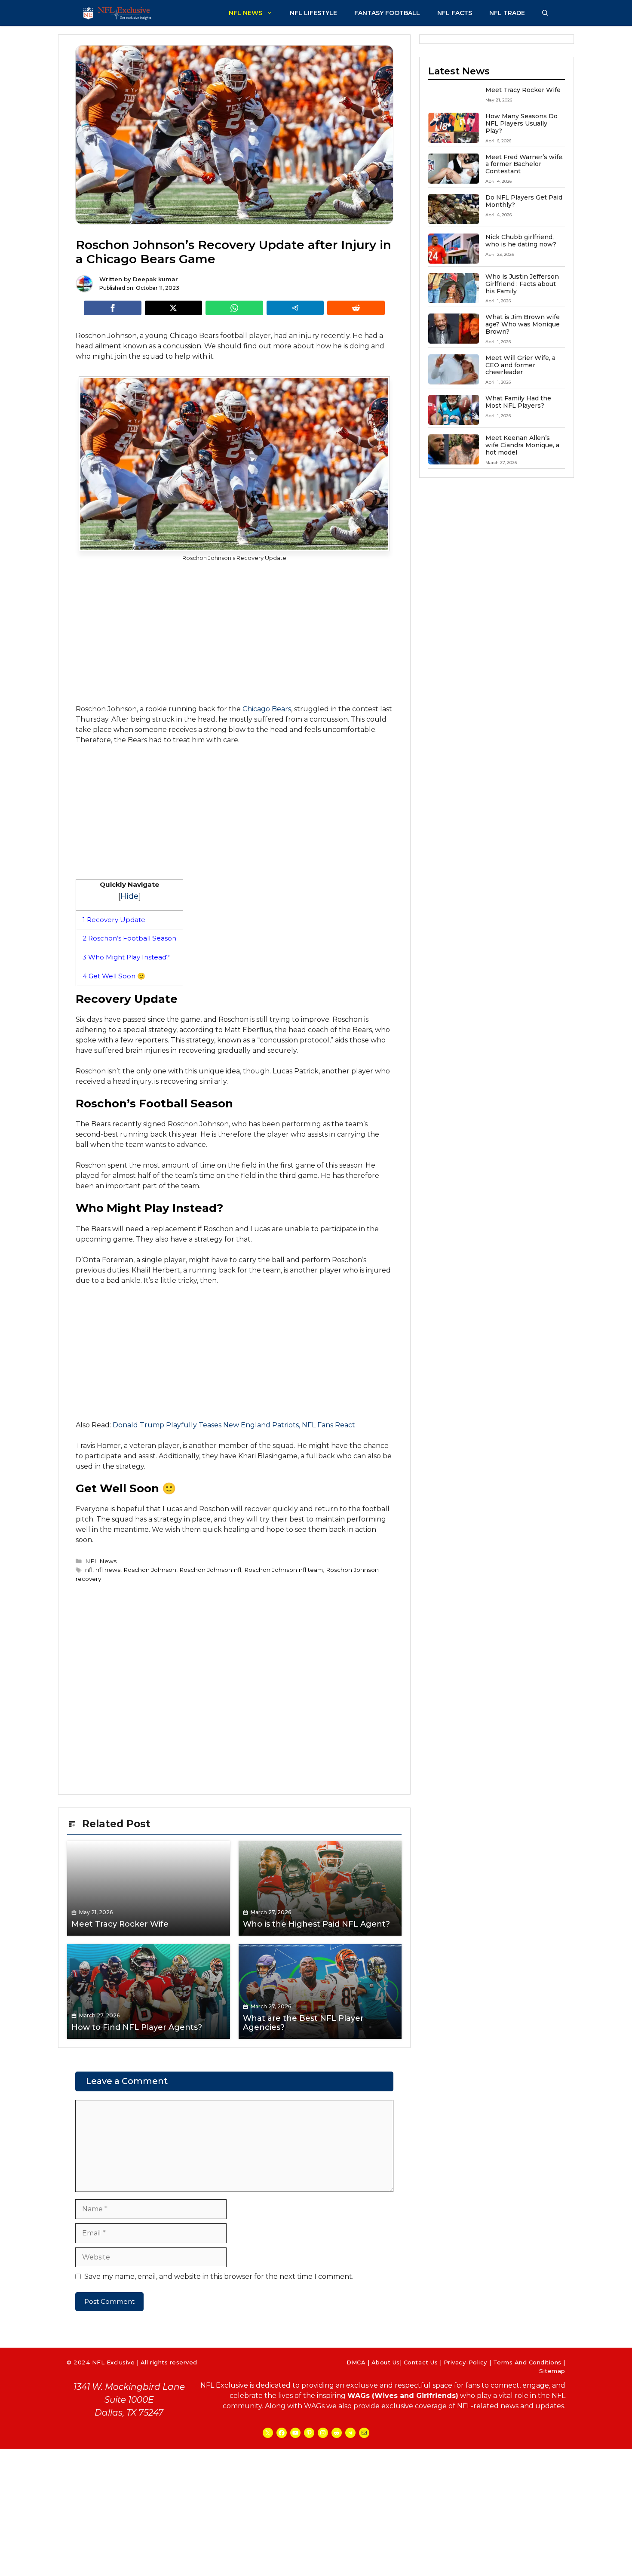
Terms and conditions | (529, 2362)
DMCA (356, 2362)
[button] (545, 13)
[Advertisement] (234, 632)
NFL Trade (507, 13)
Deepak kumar (155, 279)
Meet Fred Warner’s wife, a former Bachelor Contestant (525, 164)
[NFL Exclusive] (118, 13)
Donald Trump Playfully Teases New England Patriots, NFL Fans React (234, 1425)
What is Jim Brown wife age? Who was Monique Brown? (523, 324)
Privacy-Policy (465, 2362)
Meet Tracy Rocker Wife (523, 90)
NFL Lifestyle (313, 13)
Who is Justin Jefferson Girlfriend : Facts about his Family (522, 284)
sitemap (552, 2371)
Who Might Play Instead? (126, 957)
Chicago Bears (267, 709)
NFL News (245, 13)
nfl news (108, 1570)
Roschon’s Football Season (129, 938)
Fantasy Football (387, 13)
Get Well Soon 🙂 (114, 976)
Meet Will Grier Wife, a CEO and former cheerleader (520, 365)
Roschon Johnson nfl (210, 1570)
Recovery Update (114, 920)
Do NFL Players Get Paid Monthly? (524, 201)
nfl (89, 1570)
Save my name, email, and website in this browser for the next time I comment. (219, 2276)
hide (129, 896)
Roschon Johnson (150, 1570)
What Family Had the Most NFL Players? (518, 402)
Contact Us (421, 2362)
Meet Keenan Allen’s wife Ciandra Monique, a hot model (522, 445)
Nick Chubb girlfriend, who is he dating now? (521, 241)
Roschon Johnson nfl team (284, 1570)
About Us (386, 2362)
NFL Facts (455, 13)
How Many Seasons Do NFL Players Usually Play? (522, 123)
